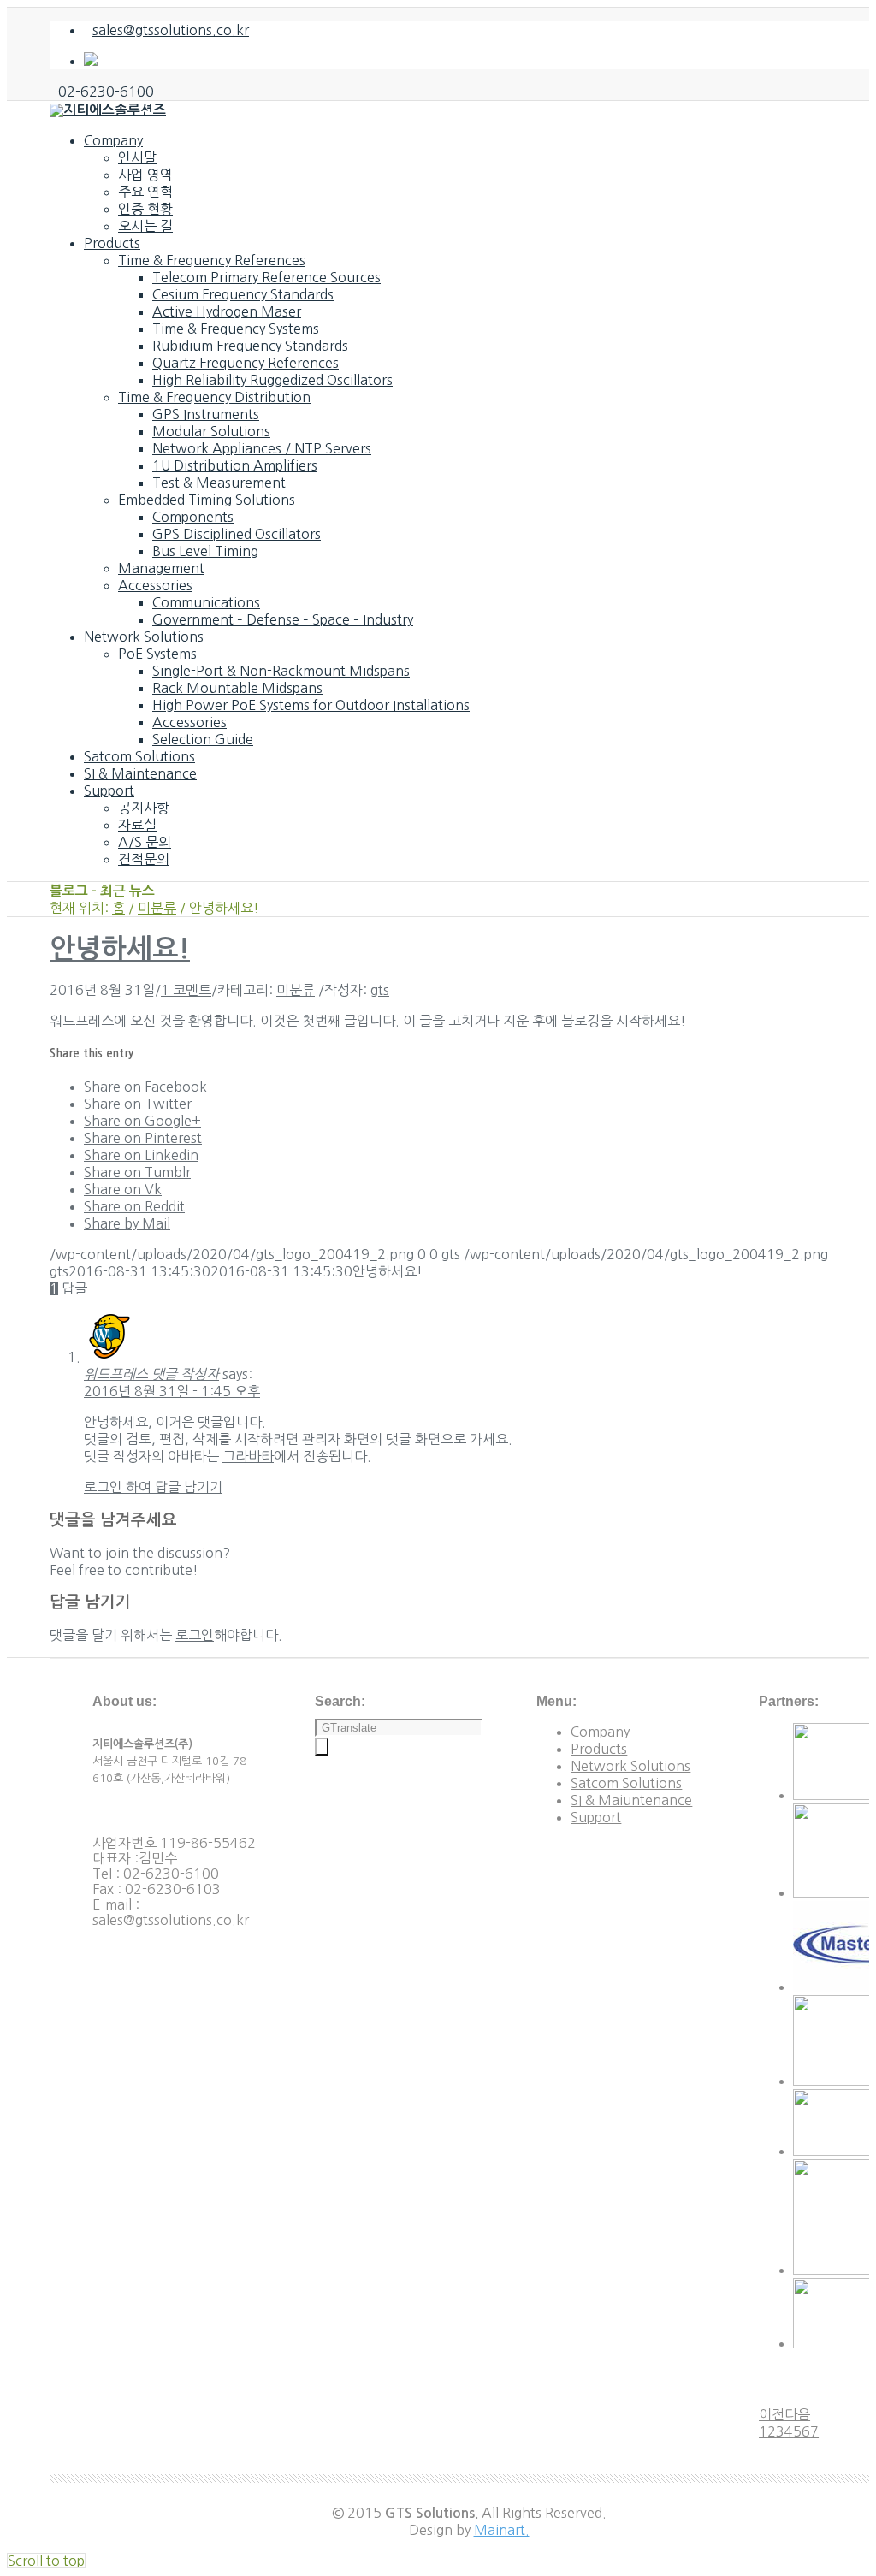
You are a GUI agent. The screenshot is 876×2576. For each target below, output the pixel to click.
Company (600, 1732)
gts (380, 990)
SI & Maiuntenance (631, 1800)
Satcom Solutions (626, 1783)
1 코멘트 (186, 990)
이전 (772, 2414)
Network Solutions (630, 1766)
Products (599, 1749)
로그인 (195, 1635)
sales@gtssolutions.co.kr (171, 30)
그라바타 (248, 1456)
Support (596, 1817)
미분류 (157, 908)
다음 (797, 2414)
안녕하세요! (120, 949)
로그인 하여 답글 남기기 (153, 1487)
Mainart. (502, 2530)
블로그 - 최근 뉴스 (102, 891)
